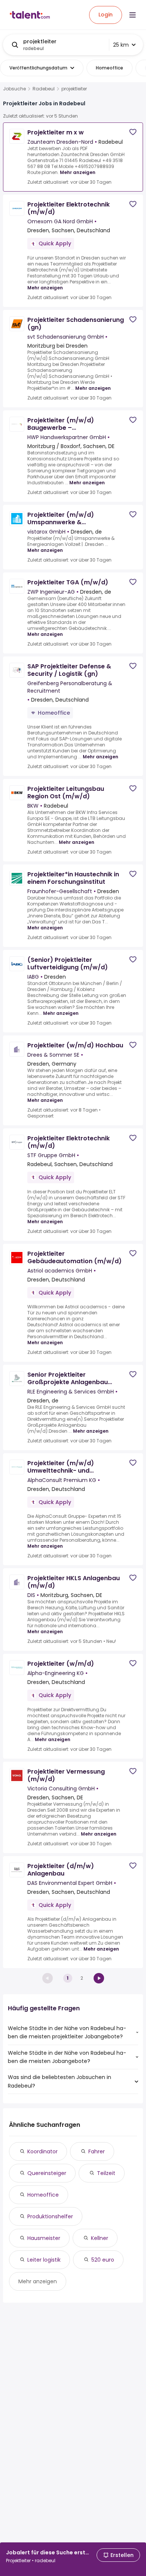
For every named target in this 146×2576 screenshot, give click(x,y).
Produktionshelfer (50, 2216)
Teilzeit (106, 2173)
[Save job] (133, 132)
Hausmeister (44, 2238)
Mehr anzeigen (78, 172)
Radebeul (44, 89)
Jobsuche (14, 89)
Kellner (100, 2238)
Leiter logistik (44, 2260)
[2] (99, 1978)
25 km (121, 45)
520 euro (103, 2260)
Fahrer (97, 2151)
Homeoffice (43, 2195)
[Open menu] (133, 15)
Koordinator (42, 2151)
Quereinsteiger (47, 2173)
